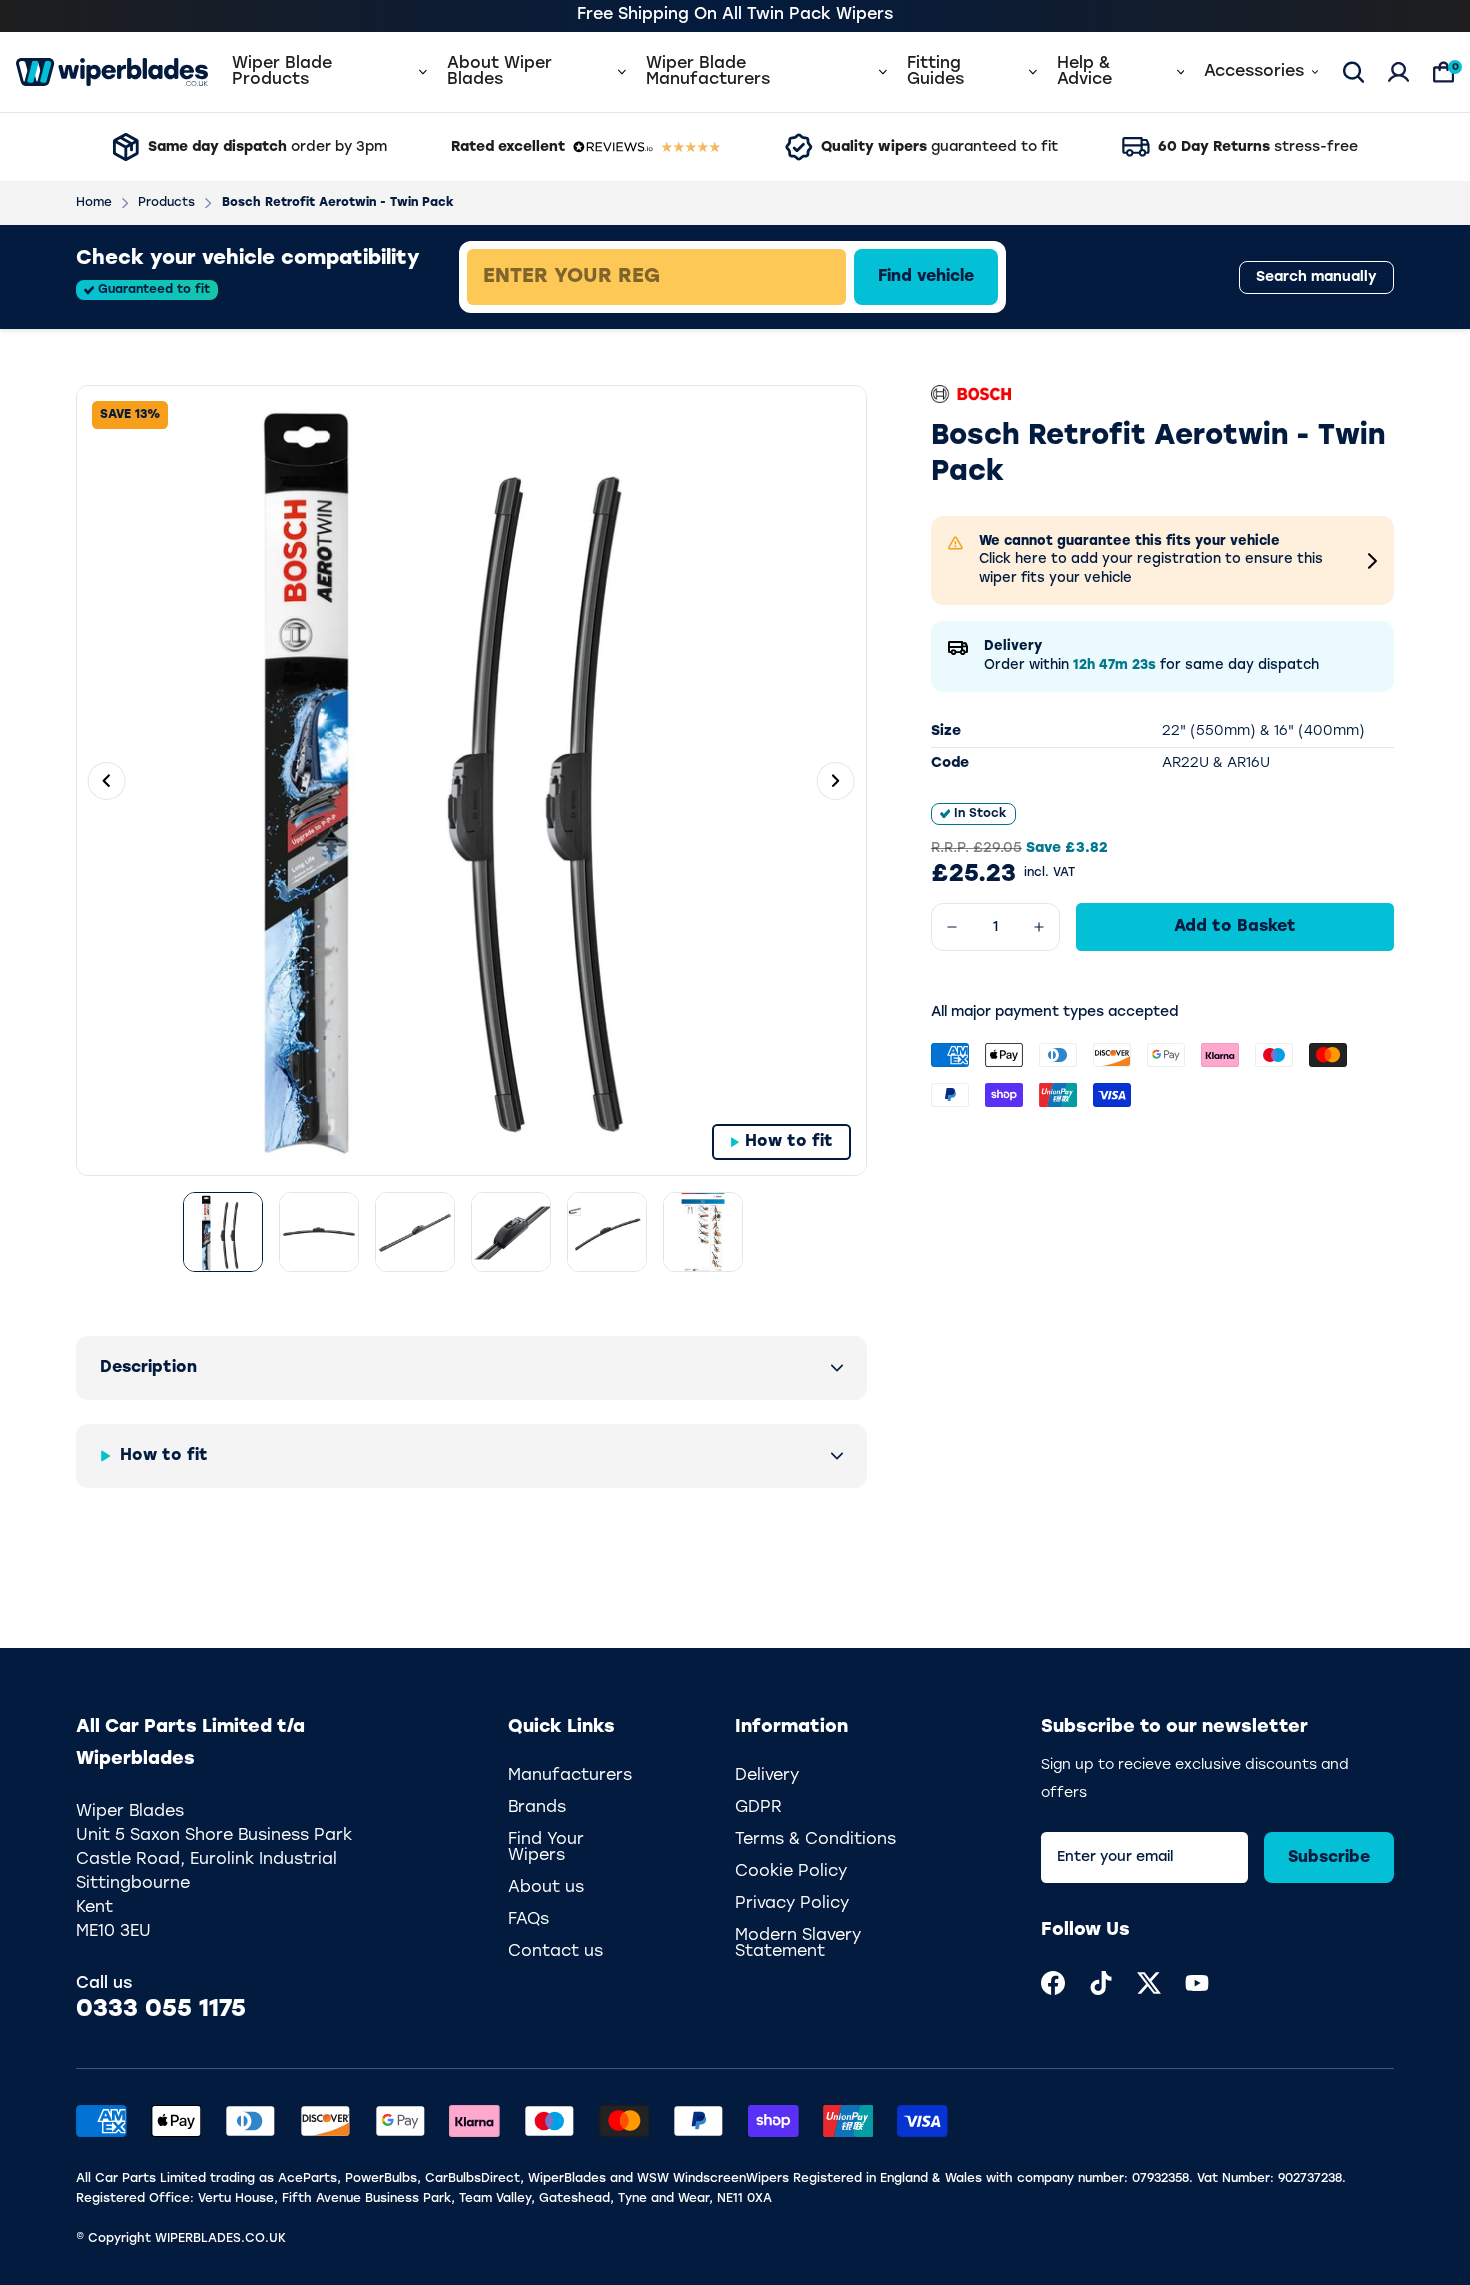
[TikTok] (1101, 1983)
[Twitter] (1149, 1983)
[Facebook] (1053, 1983)
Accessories (1254, 72)
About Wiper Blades (499, 72)
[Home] (112, 72)
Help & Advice (1084, 72)
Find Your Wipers (546, 1848)
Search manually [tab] (1316, 277)
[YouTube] (1197, 1983)
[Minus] (952, 927)
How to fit (789, 1142)
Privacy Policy (792, 1904)
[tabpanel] (801, 277)
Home (94, 203)
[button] (471, 1368)
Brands (537, 1808)
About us (546, 1888)
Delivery (767, 1776)
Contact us (555, 1952)
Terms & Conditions (815, 1840)
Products (166, 203)
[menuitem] (1053, 1983)
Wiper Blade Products (282, 72)
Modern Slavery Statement (798, 1944)
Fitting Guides (935, 72)
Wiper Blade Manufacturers (708, 72)
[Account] (1398, 72)
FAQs (528, 1920)
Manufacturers (570, 1776)
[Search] (1353, 72)
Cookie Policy (791, 1872)
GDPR (758, 1808)
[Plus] (1039, 927)
